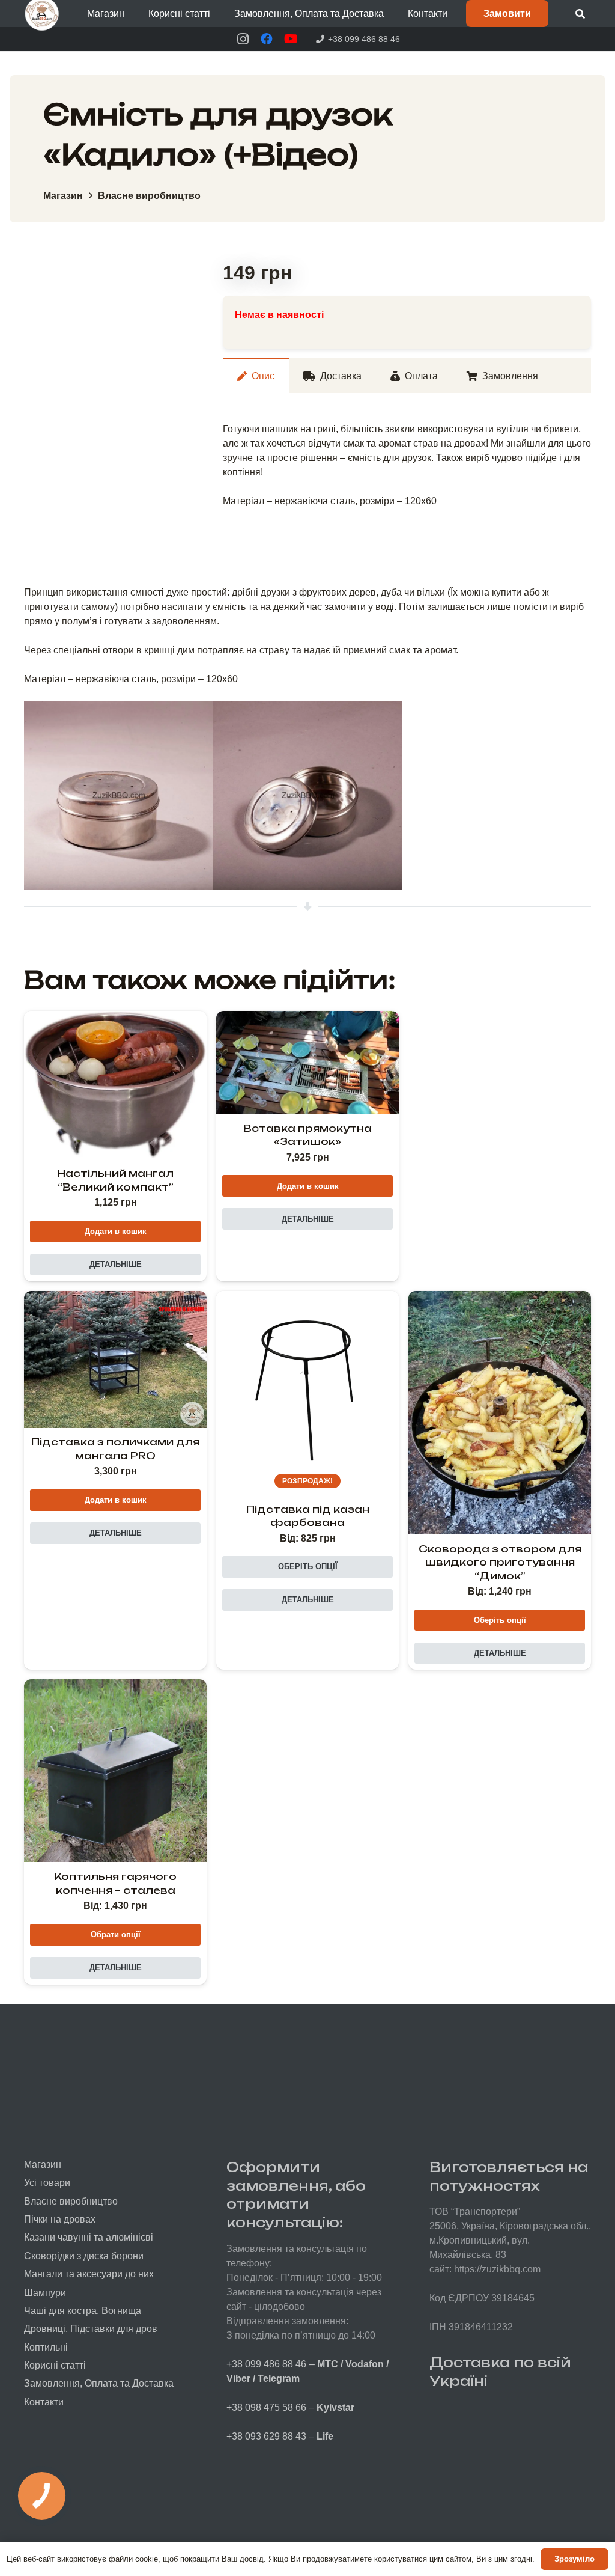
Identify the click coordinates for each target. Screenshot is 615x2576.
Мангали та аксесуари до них (89, 2274)
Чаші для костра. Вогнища (83, 2311)
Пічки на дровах (60, 2219)
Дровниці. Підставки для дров (91, 2329)
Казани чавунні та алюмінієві (89, 2237)
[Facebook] (267, 39)
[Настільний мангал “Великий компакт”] (115, 1085)
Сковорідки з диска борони (84, 2256)
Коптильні (46, 2347)
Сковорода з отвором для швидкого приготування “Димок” (500, 1562)
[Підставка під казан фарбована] (307, 1382)
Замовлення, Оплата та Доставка (99, 2383)
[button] (133, 14)
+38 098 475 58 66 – (290, 2407)
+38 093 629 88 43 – (280, 2436)
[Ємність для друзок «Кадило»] (119, 795)
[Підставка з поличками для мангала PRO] (115, 1360)
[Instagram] (243, 39)
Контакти (44, 2402)
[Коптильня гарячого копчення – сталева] (115, 1771)
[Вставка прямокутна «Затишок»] (307, 1062)
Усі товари (47, 2183)
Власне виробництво (149, 196)
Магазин (63, 196)
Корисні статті (55, 2365)
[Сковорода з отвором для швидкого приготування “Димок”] (500, 1413)
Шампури (45, 2293)
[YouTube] (291, 39)
